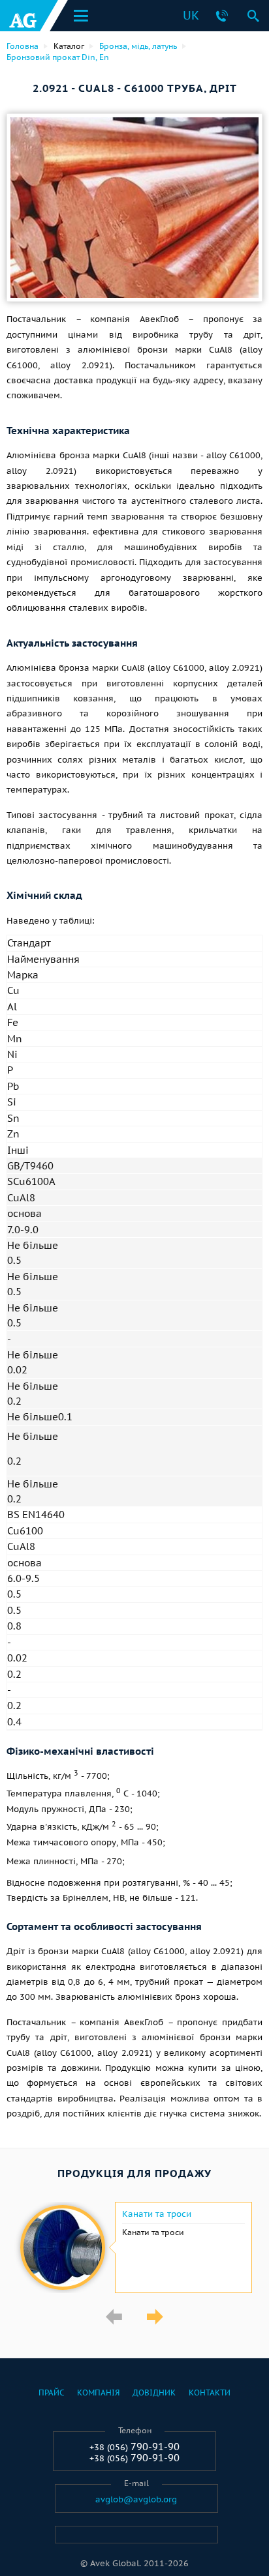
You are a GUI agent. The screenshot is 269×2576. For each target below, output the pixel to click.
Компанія (98, 2393)
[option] (134, 2247)
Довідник (154, 2393)
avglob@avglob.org (136, 2500)
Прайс (51, 2393)
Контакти (210, 2393)
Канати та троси (157, 2214)
